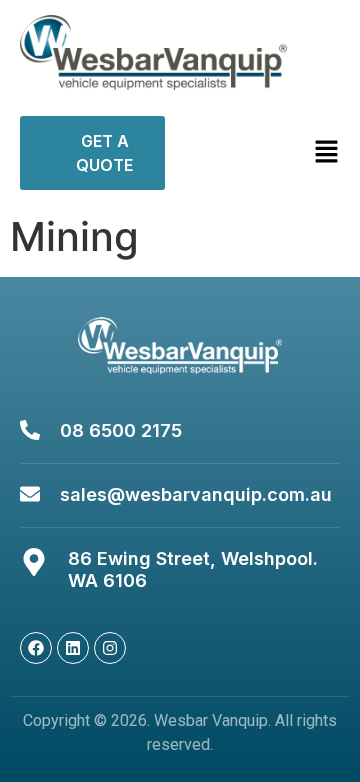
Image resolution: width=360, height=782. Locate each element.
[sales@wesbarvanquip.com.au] (30, 494)
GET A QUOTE (104, 153)
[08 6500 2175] (30, 430)
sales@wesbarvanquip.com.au (196, 494)
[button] (297, 152)
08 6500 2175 (121, 430)
